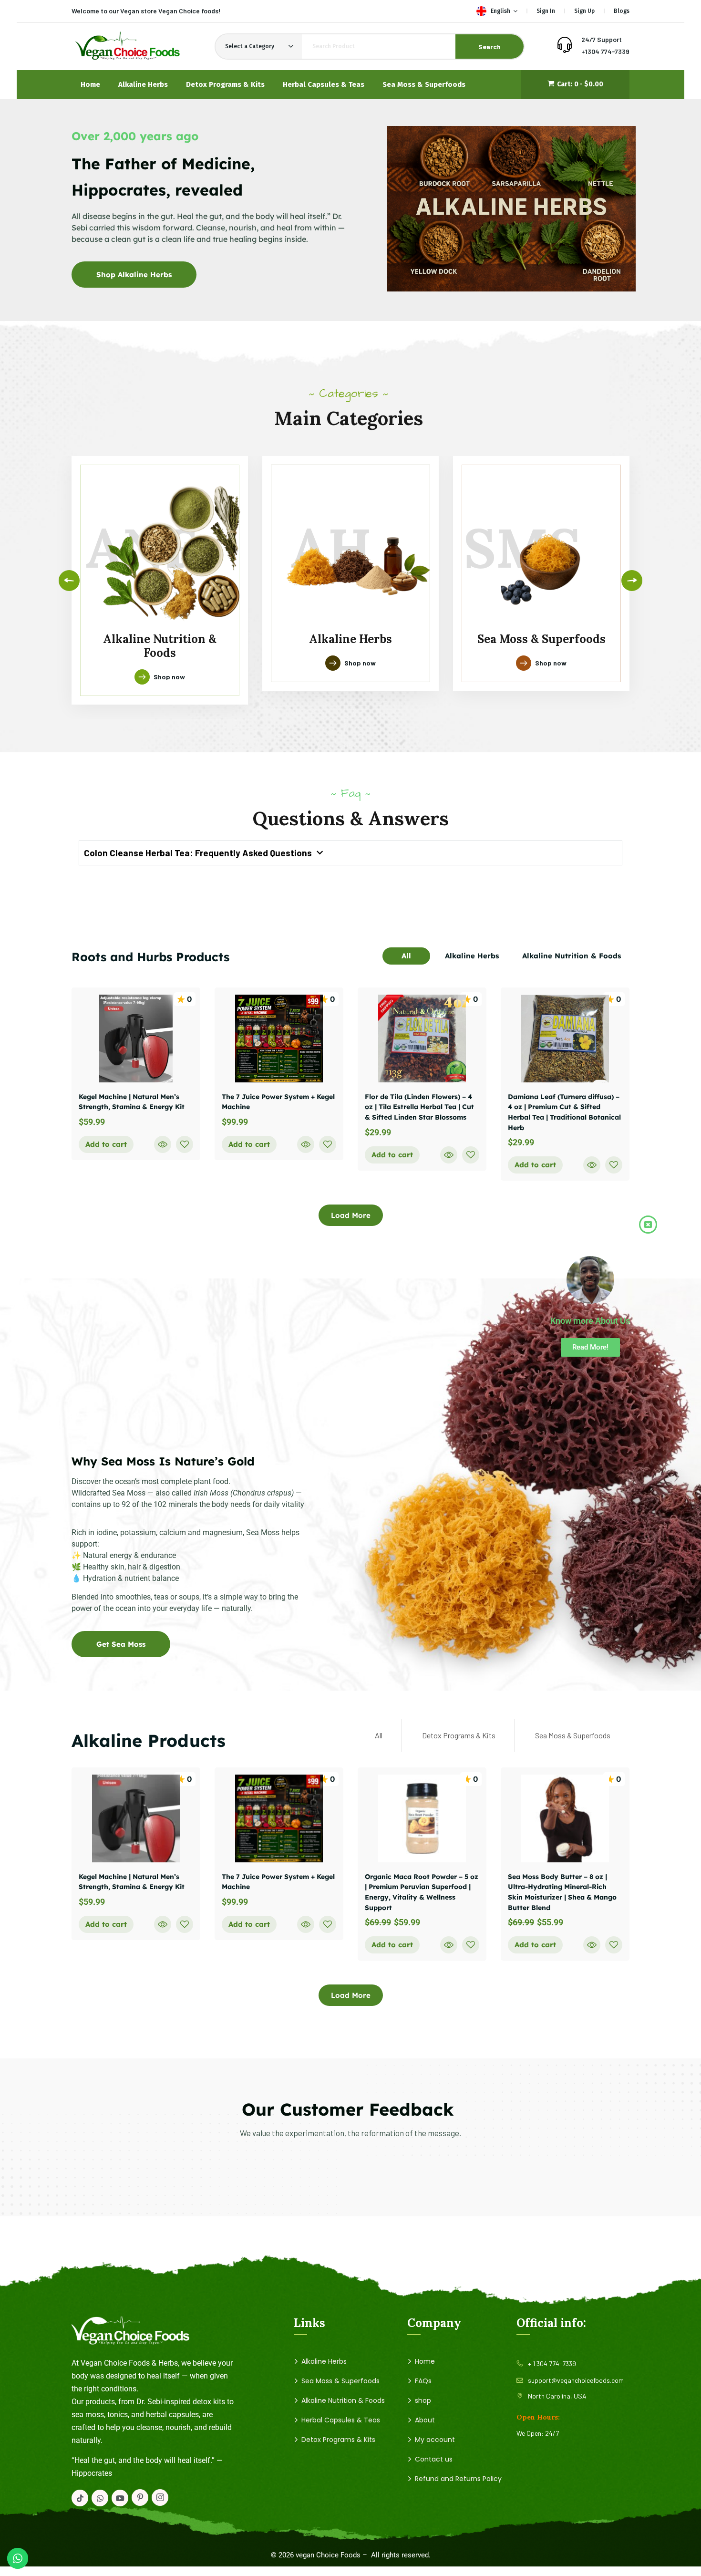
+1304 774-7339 (605, 51)
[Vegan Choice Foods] (127, 47)
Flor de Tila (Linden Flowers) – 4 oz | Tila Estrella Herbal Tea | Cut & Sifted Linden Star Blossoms (419, 1107)
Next (632, 581)
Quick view (163, 1144)
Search (490, 47)
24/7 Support (602, 39)
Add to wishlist (185, 1144)
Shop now (169, 677)
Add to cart (106, 1144)
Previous (69, 581)
